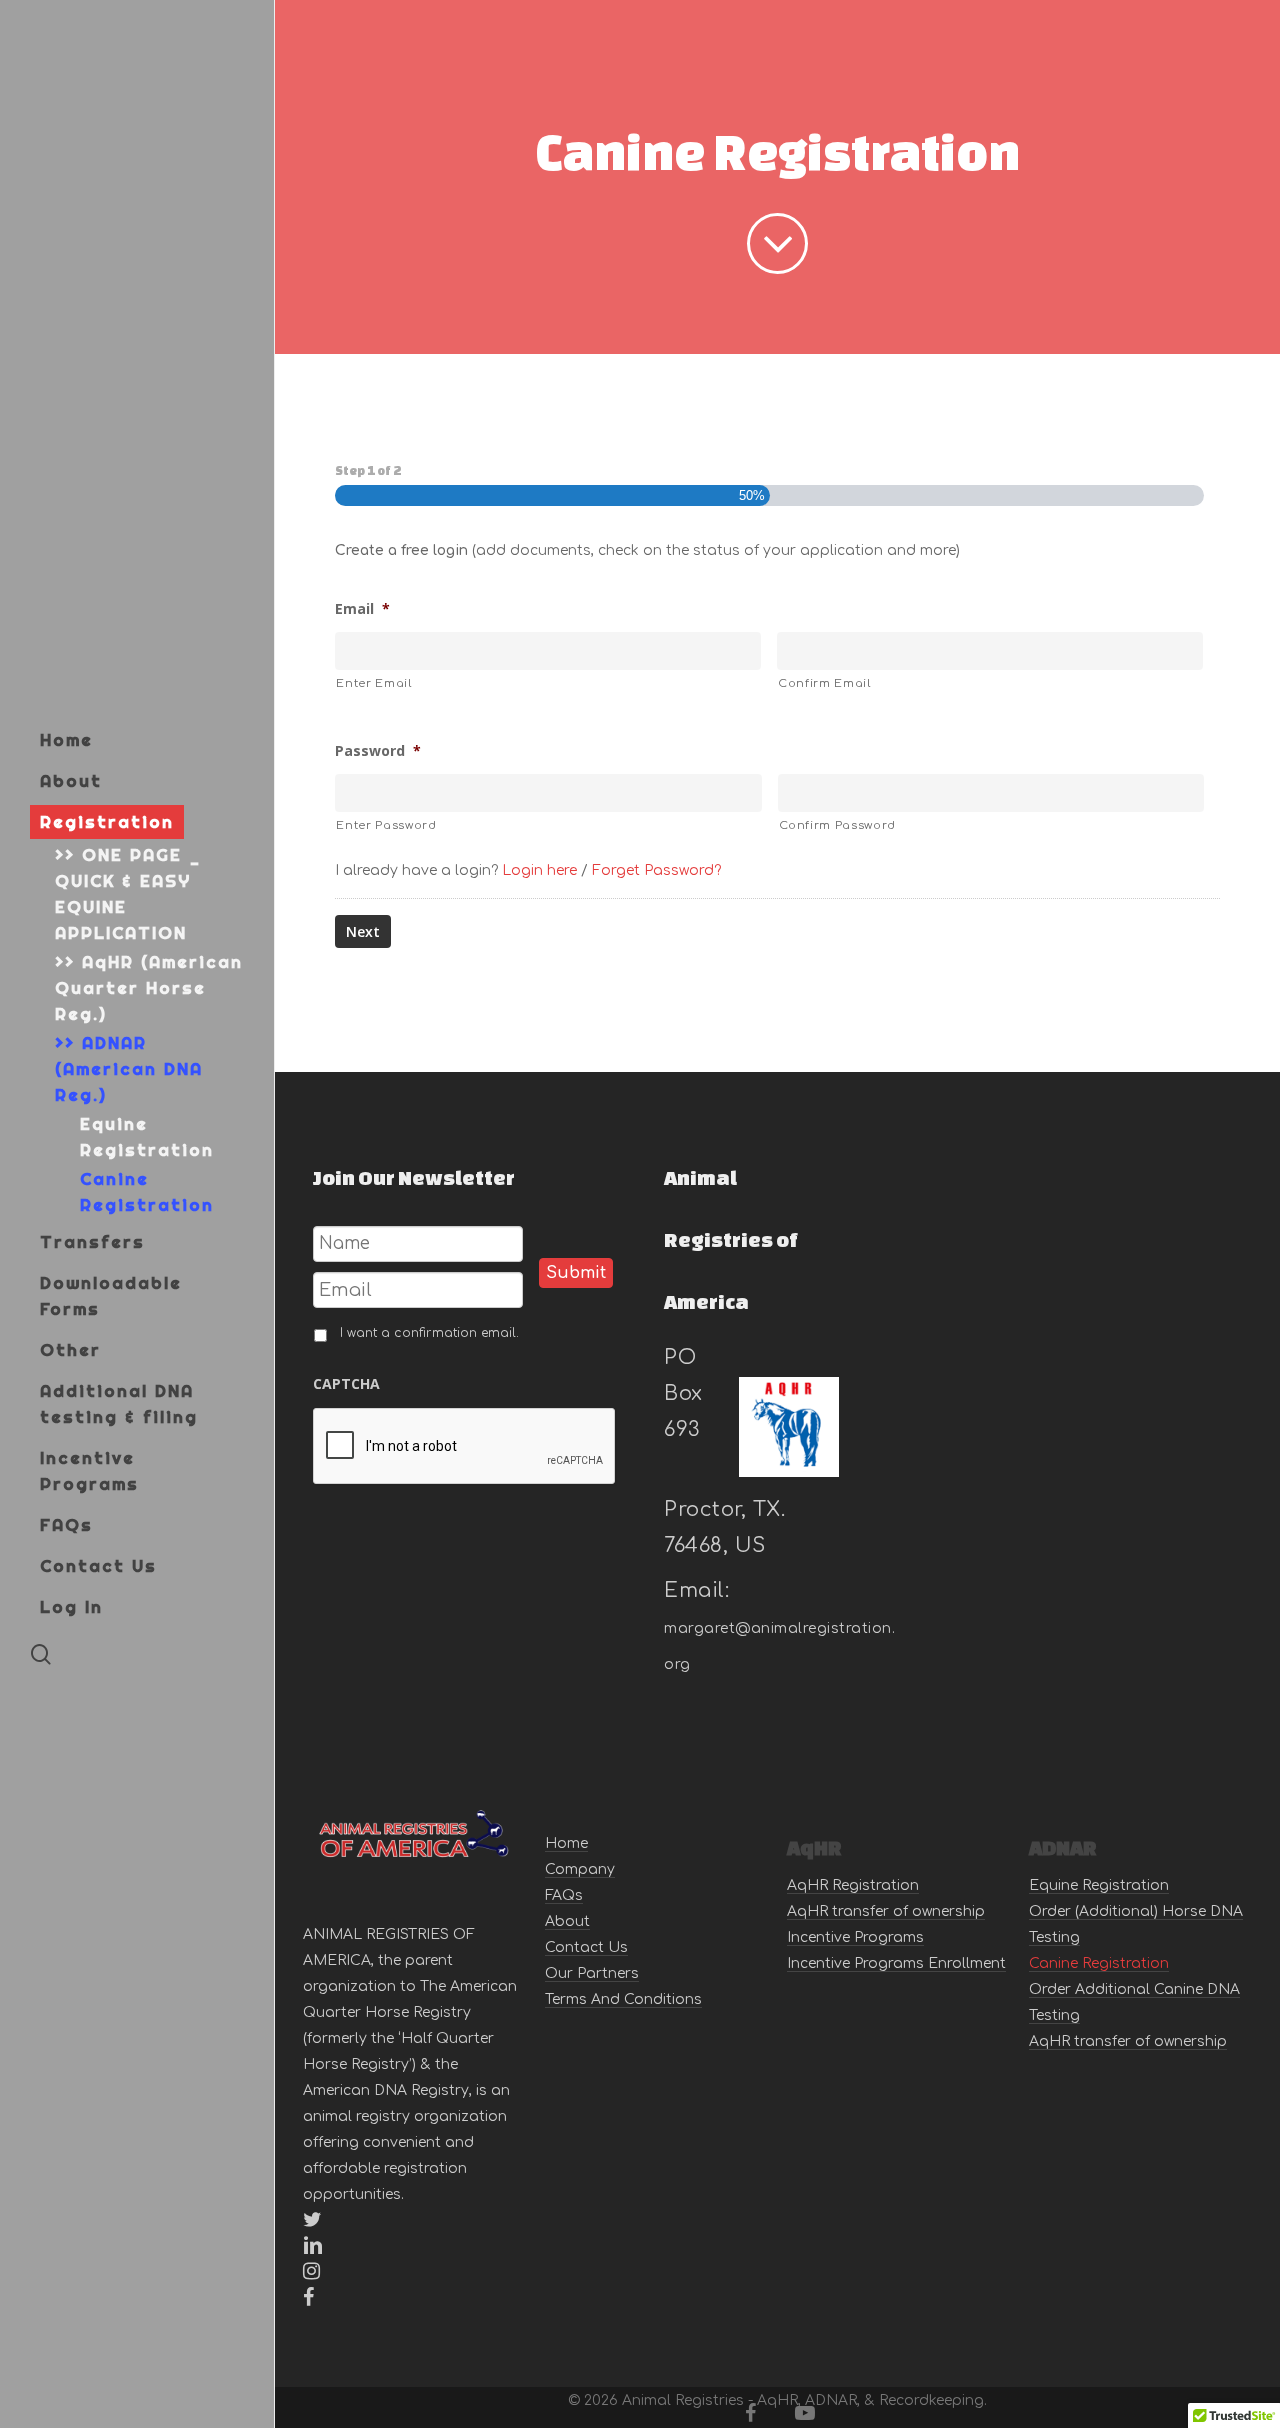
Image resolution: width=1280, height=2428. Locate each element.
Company (580, 1869)
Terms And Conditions (623, 1999)
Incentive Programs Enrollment (896, 1963)
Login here (539, 870)
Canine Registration (1099, 1963)
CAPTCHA (346, 1384)
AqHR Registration (853, 1885)
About (567, 1921)
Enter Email (373, 683)
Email (362, 609)
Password (378, 751)
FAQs (564, 1895)
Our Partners (592, 1973)
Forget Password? (656, 870)
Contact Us (586, 1947)
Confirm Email (824, 683)
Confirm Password (838, 825)
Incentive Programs (855, 1937)
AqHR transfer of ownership (886, 1911)
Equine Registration (1099, 1885)
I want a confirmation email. (429, 1333)
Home (566, 1843)
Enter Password (386, 825)
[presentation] (465, 1447)
